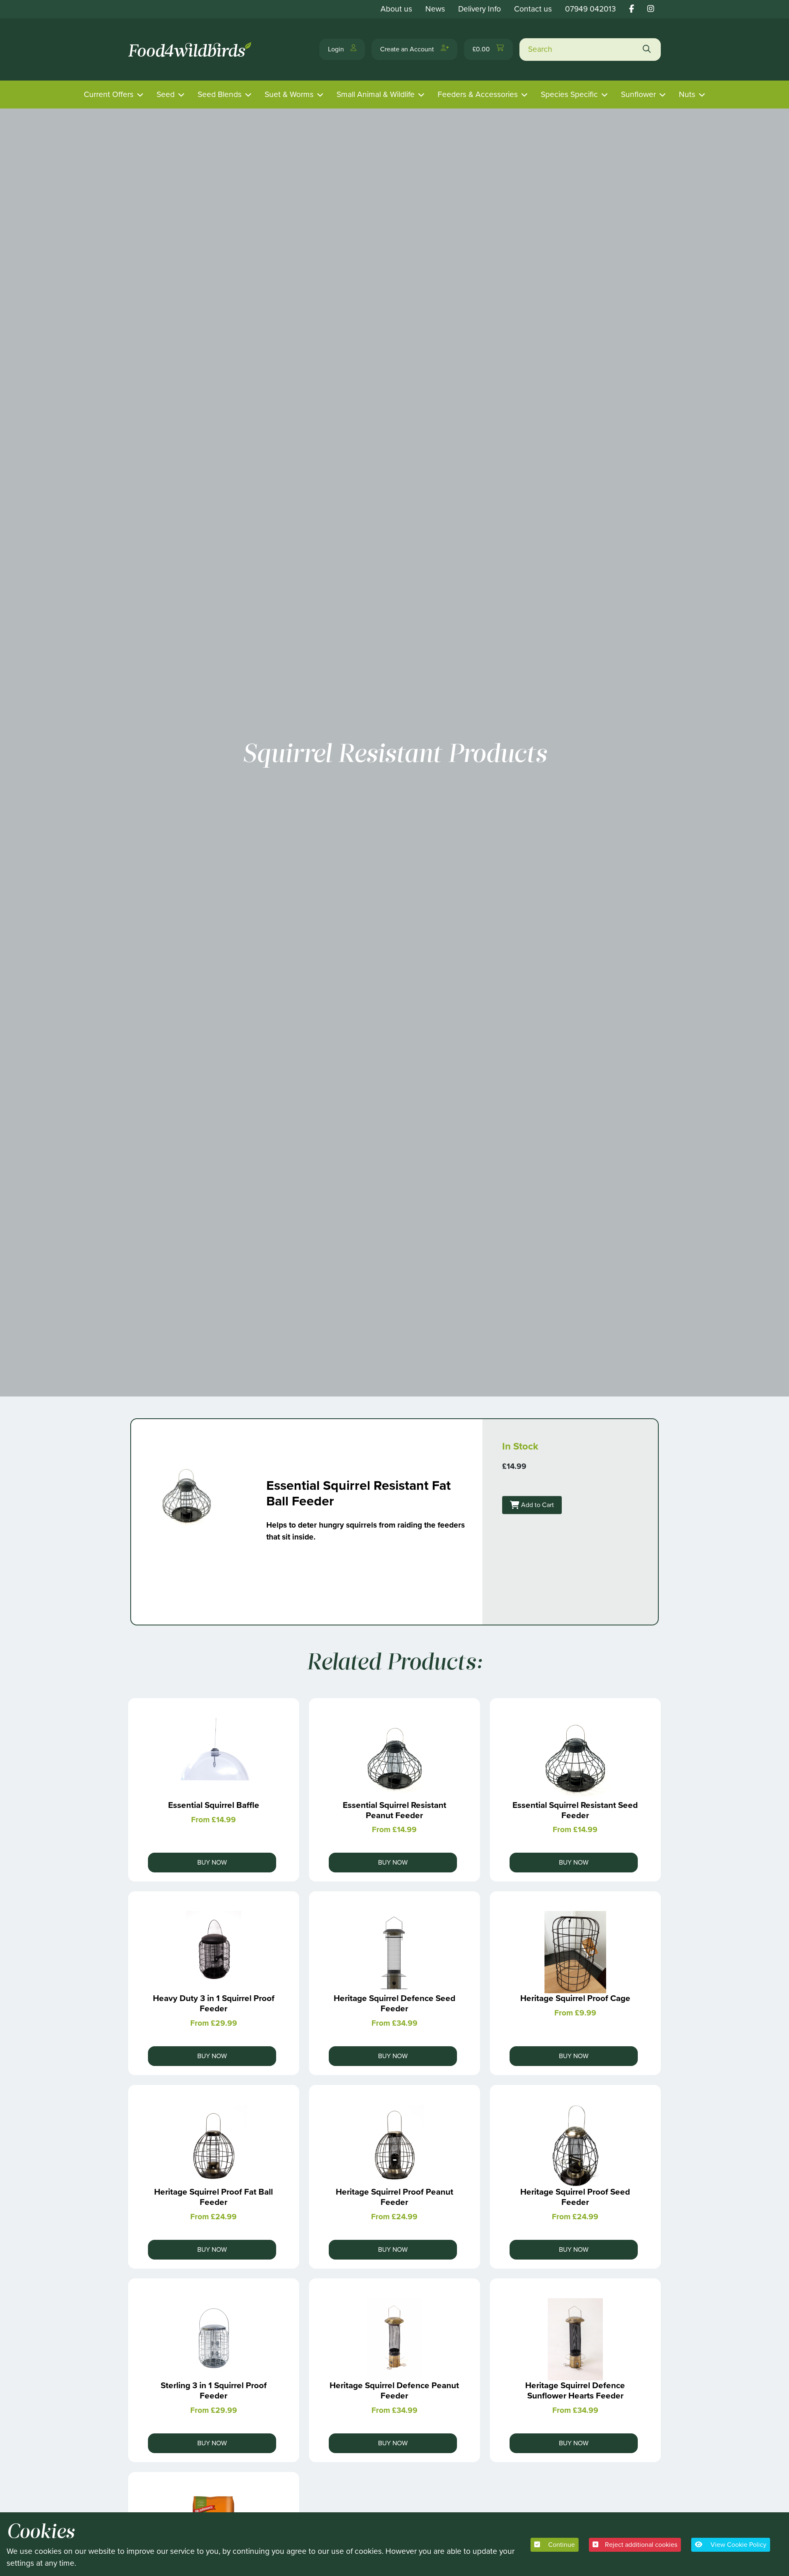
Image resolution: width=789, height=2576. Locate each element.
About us (396, 9)
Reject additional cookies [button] (641, 2545)
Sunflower (638, 94)
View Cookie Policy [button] (738, 2545)
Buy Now (212, 1862)
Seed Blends (220, 94)
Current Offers (109, 94)
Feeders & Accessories (478, 94)
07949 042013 (591, 9)
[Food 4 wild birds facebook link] (632, 9)
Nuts (687, 94)
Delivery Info (480, 9)
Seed (166, 94)
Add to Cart (537, 1505)
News (435, 9)
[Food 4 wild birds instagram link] (651, 9)
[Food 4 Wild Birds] (191, 50)
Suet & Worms (289, 94)
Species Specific (569, 94)
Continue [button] (561, 2545)
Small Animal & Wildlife (376, 94)
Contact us (533, 9)
